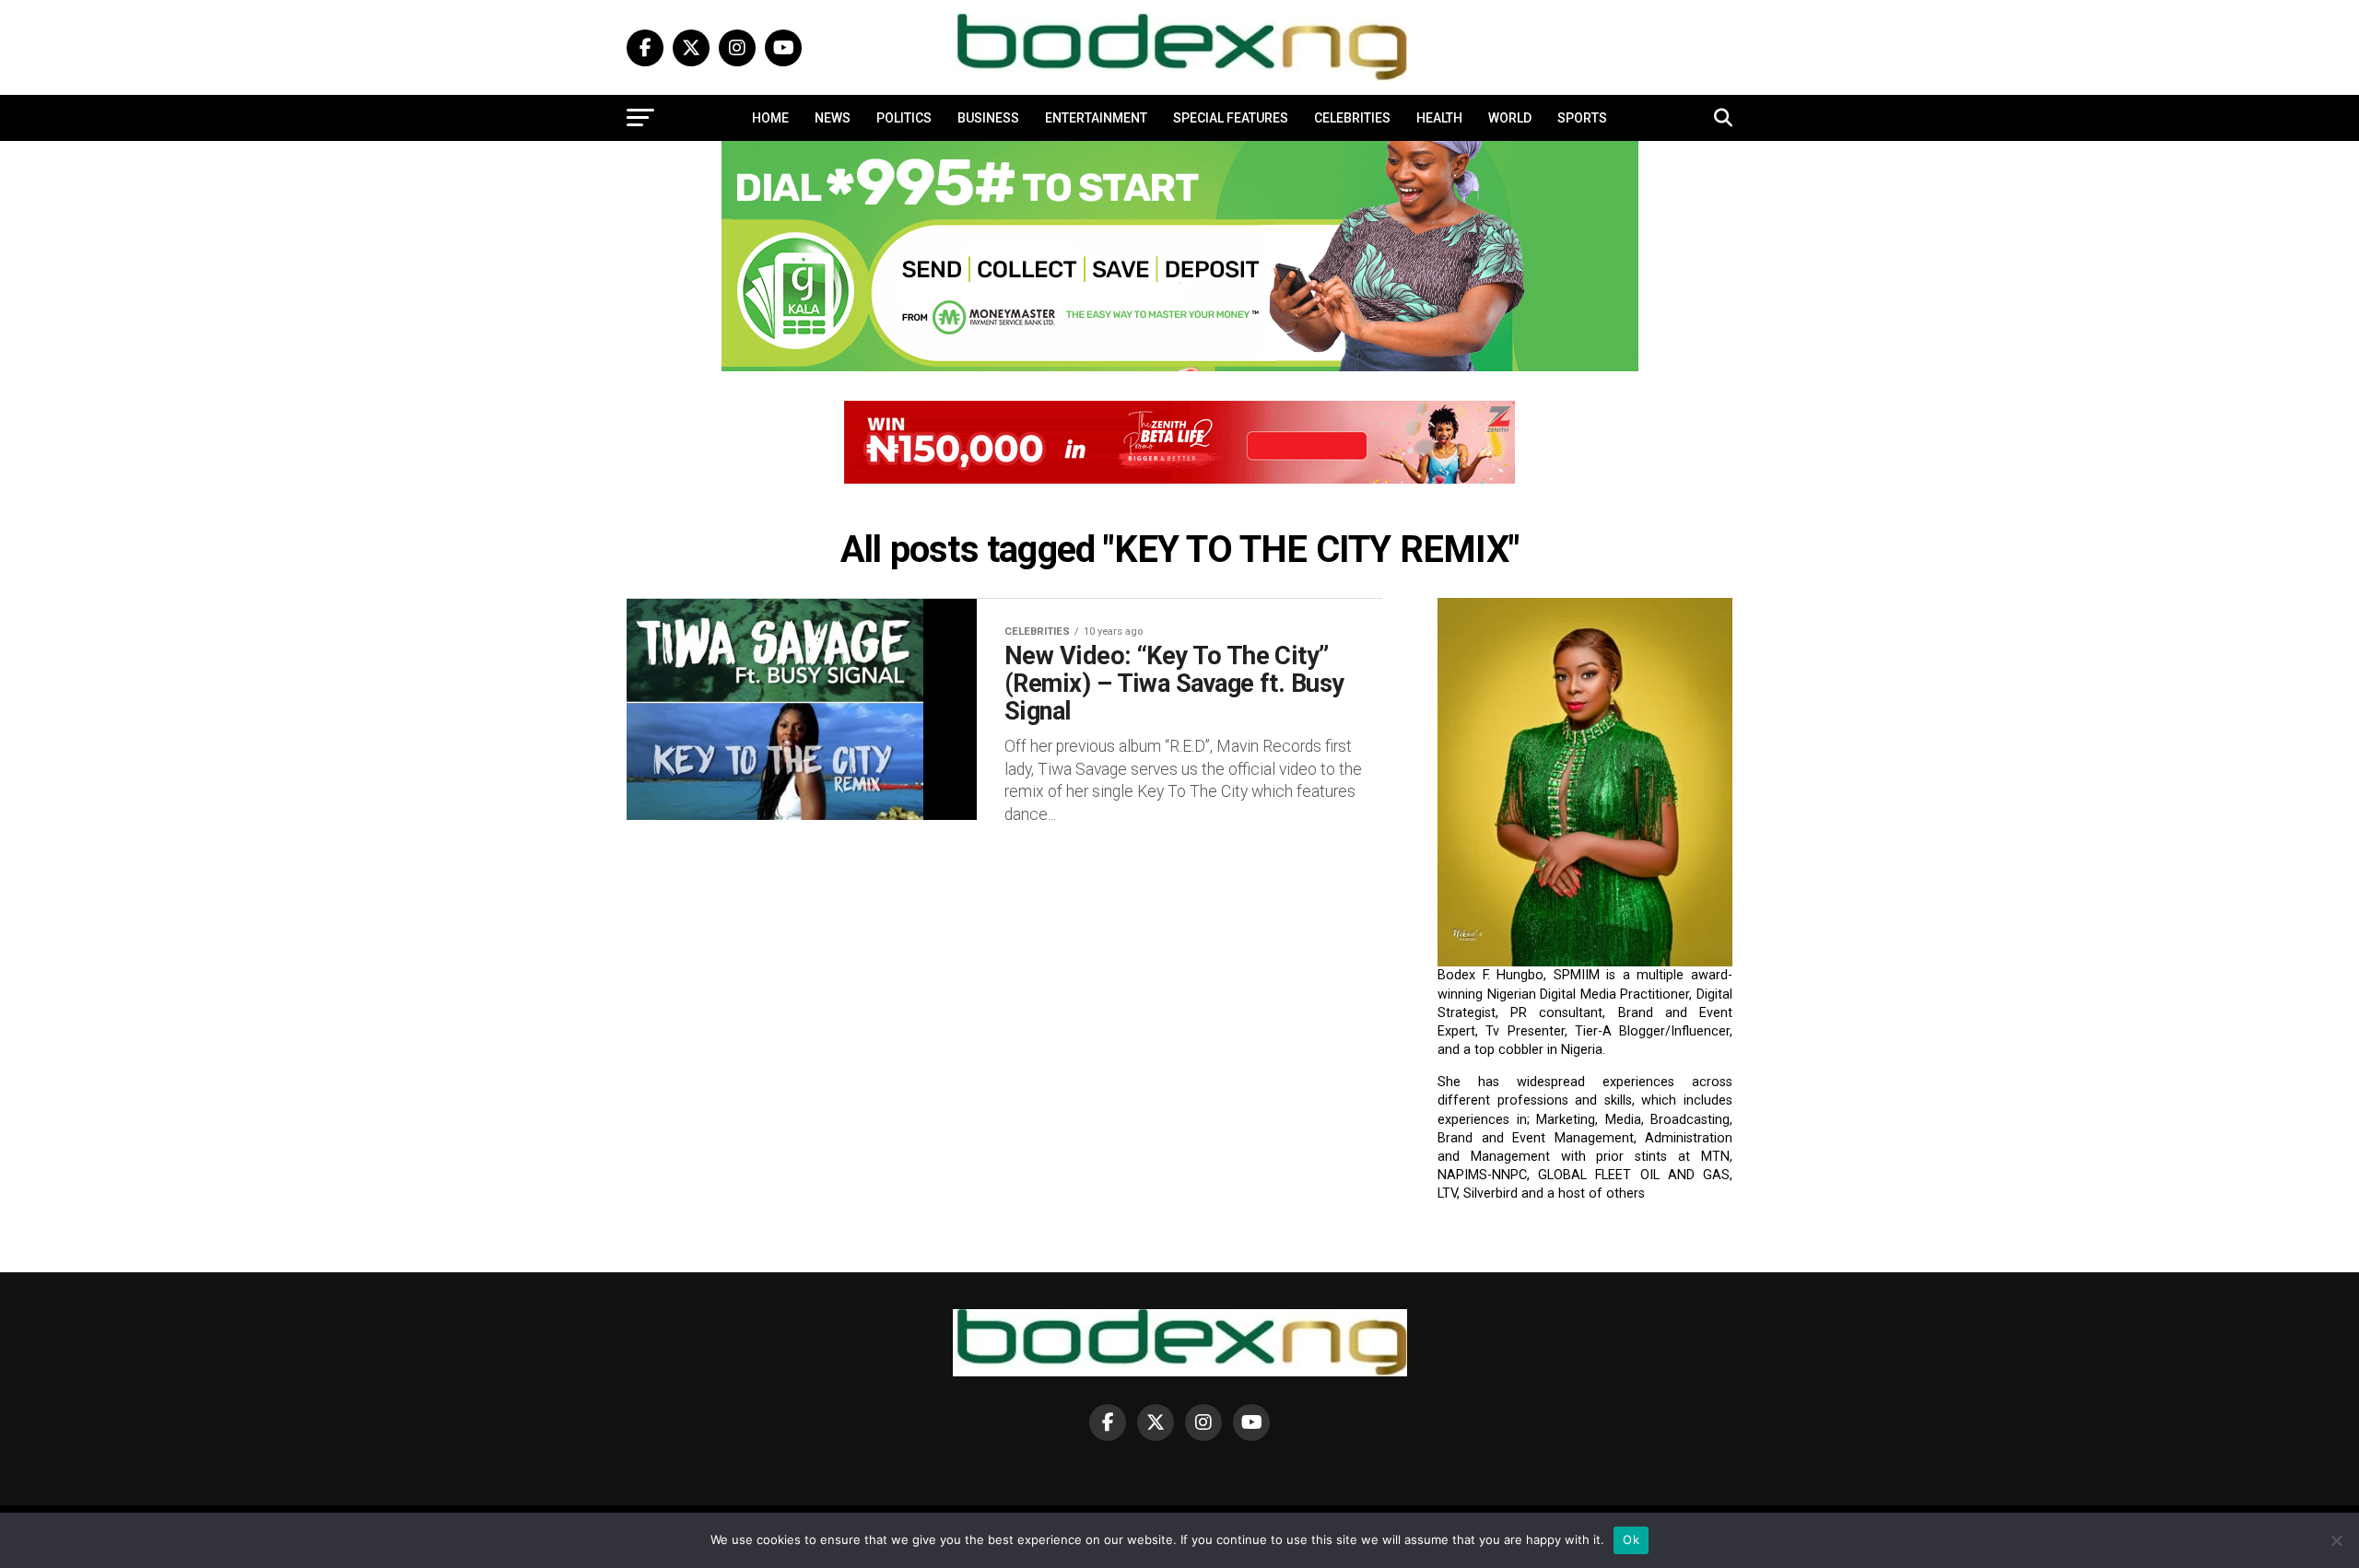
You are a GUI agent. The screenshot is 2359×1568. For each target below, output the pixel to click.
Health (1439, 118)
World (1510, 118)
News (833, 118)
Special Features (1231, 118)
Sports (1582, 118)
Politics (904, 118)
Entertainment (1096, 118)
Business (988, 118)
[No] (2336, 1540)
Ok (1631, 1539)
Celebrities (1352, 118)
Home (770, 118)
